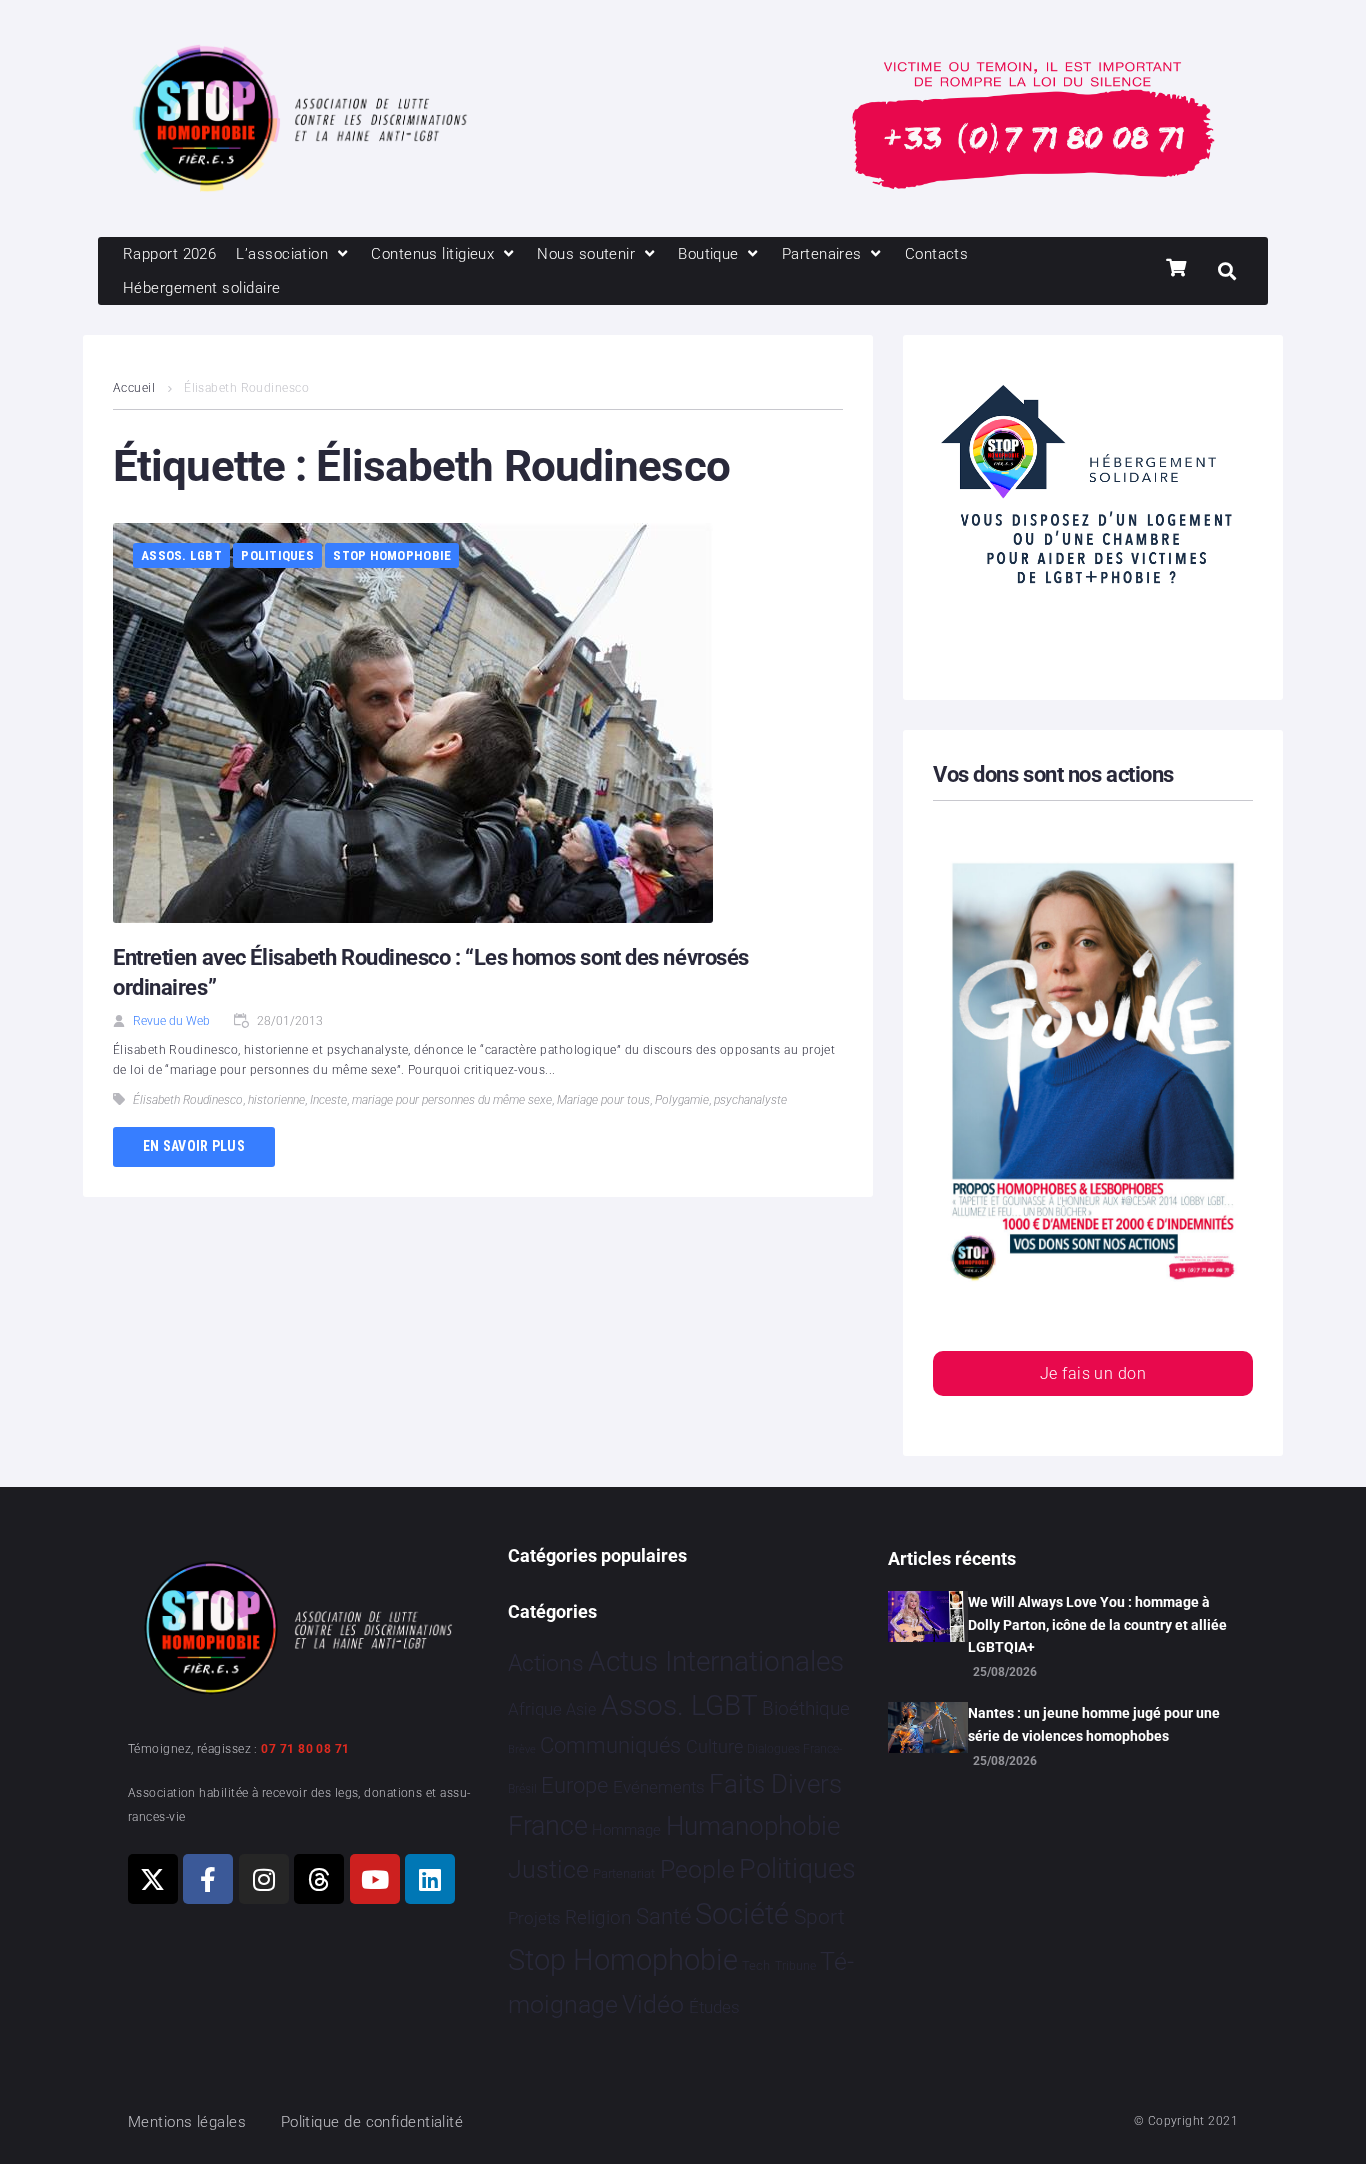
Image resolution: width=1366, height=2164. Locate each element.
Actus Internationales (716, 1661)
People (697, 1869)
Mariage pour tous (603, 1100)
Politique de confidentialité (372, 2122)
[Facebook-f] (208, 1879)
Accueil (134, 388)
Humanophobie (753, 1826)
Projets (534, 1918)
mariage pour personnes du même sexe (452, 1100)
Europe (574, 1785)
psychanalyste (750, 1100)
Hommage (626, 1830)
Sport (819, 1917)
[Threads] (319, 1879)
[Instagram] (264, 1879)
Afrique (535, 1709)
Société (742, 1914)
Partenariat (624, 1873)
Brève (522, 1749)
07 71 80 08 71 (305, 1749)
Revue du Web (171, 1021)
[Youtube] (375, 1879)
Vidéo (653, 2004)
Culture (714, 1746)
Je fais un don (1093, 1373)
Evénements (659, 1787)
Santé (663, 1916)
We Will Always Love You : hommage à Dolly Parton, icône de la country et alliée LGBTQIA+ (1097, 1624)
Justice (548, 1869)
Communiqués (610, 1745)
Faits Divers (775, 1784)
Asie (581, 1709)
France (548, 1826)
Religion (598, 1918)
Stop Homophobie (392, 555)
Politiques (277, 555)
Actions (546, 1663)
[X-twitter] (153, 1879)
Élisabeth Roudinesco (188, 1100)
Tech (756, 1965)
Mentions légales (187, 2122)
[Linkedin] (430, 1879)
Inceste (328, 1100)
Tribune (795, 1966)
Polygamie (682, 1100)
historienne (276, 1100)
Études (714, 2007)
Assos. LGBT (181, 555)
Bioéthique (806, 1709)
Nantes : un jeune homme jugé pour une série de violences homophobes (1094, 1724)
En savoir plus (194, 1146)
